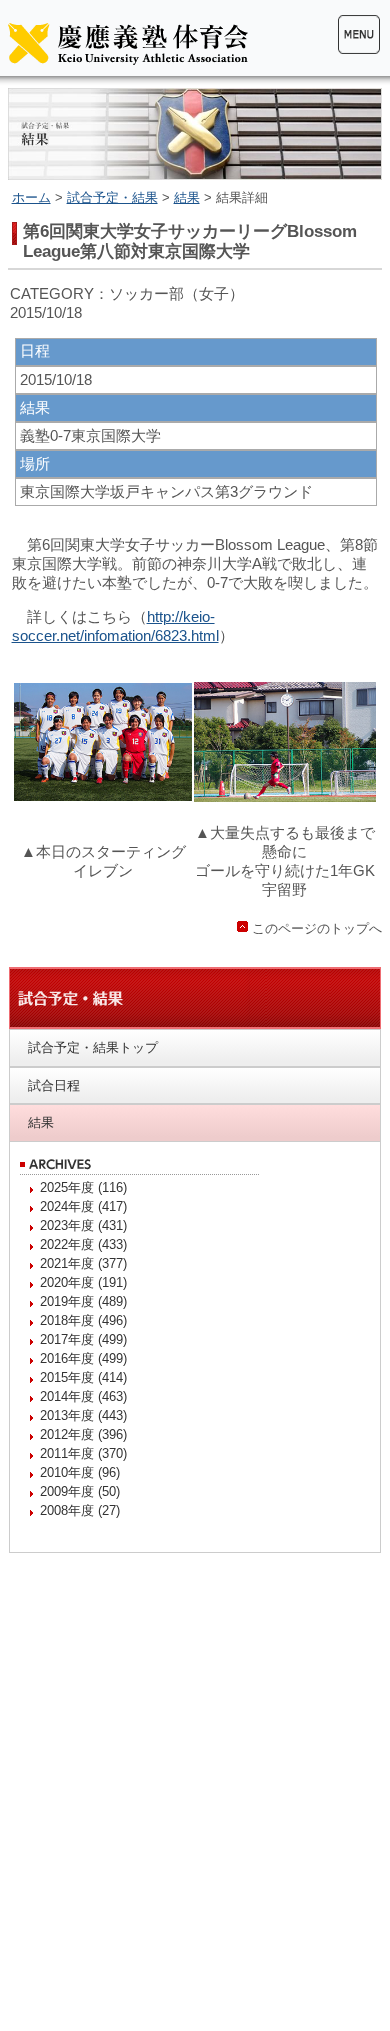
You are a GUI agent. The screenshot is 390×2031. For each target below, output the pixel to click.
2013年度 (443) (83, 1415)
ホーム (31, 197)
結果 (187, 197)
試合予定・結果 (112, 197)
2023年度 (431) (83, 1225)
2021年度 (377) (83, 1263)
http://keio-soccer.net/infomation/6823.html (115, 626)
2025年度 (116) (83, 1187)
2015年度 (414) (83, 1377)
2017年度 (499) (83, 1339)
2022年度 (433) (83, 1244)
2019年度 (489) (83, 1301)
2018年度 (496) (83, 1320)
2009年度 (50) (80, 1491)
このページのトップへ (317, 928)
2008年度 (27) (80, 1510)
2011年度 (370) (83, 1453)
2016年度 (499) (83, 1358)
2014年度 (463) (83, 1396)
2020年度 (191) (83, 1282)
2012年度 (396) (83, 1434)
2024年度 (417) (83, 1206)
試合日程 (54, 1085)
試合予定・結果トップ (93, 1047)
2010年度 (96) (80, 1472)
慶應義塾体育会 (128, 43)
